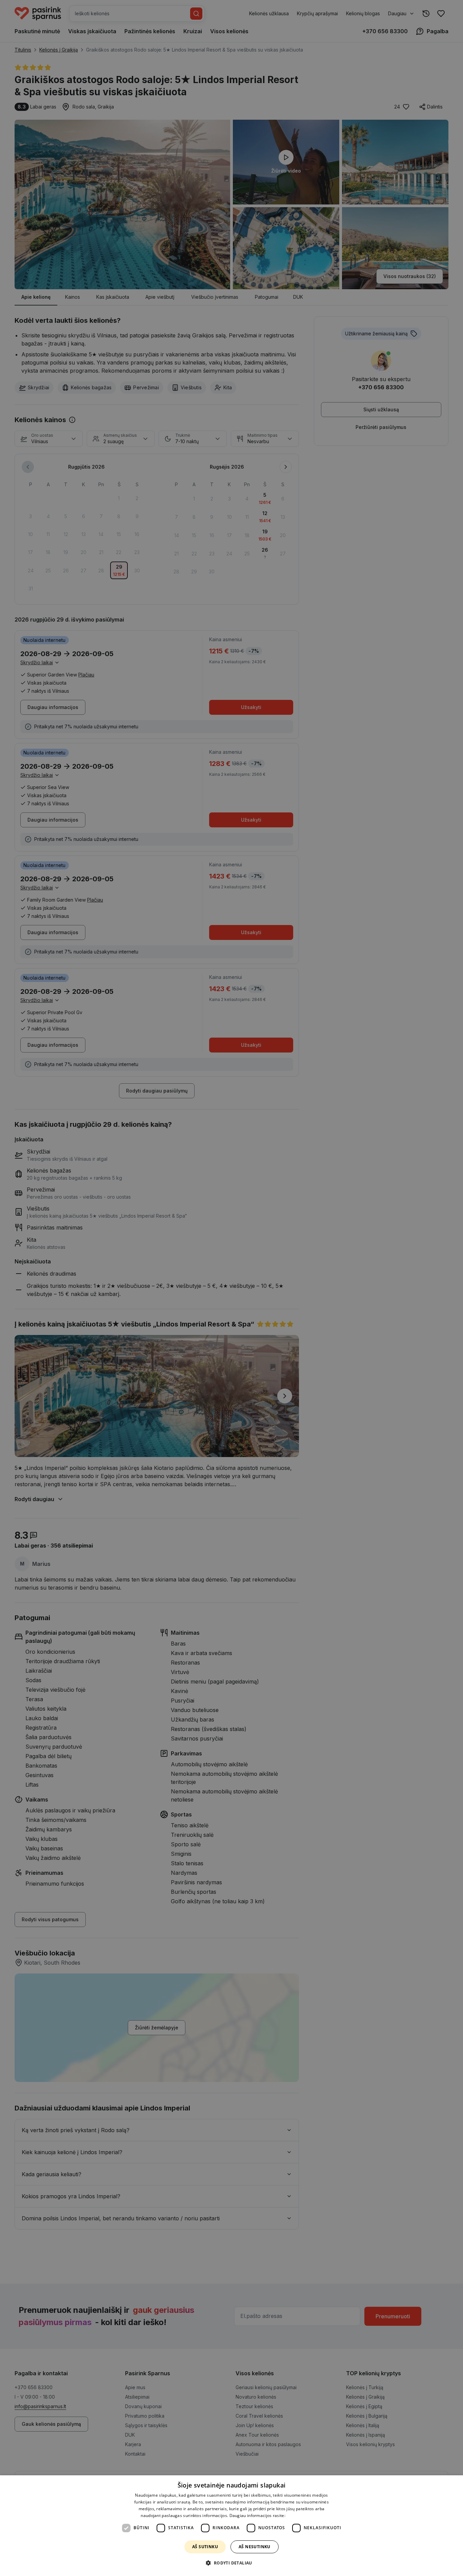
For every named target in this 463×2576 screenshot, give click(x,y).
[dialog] (231, 2526)
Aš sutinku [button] (205, 2547)
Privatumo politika (304, 2515)
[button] (231, 2563)
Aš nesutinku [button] (255, 2547)
